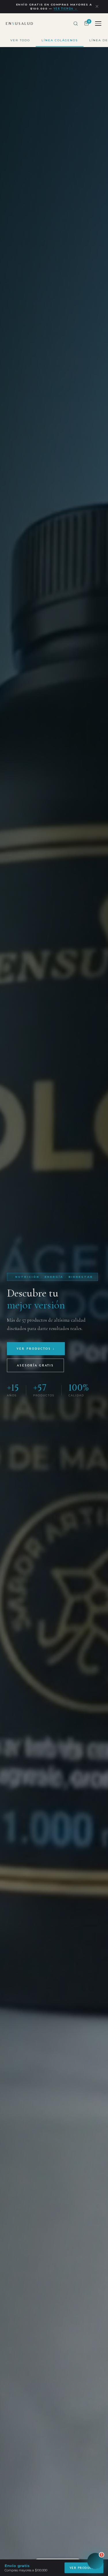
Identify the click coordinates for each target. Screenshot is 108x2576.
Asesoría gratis (35, 1365)
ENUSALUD (20, 24)
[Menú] (98, 24)
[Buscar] (76, 24)
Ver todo (20, 40)
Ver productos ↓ (36, 1349)
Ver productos (84, 2568)
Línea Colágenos (60, 40)
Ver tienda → (66, 9)
